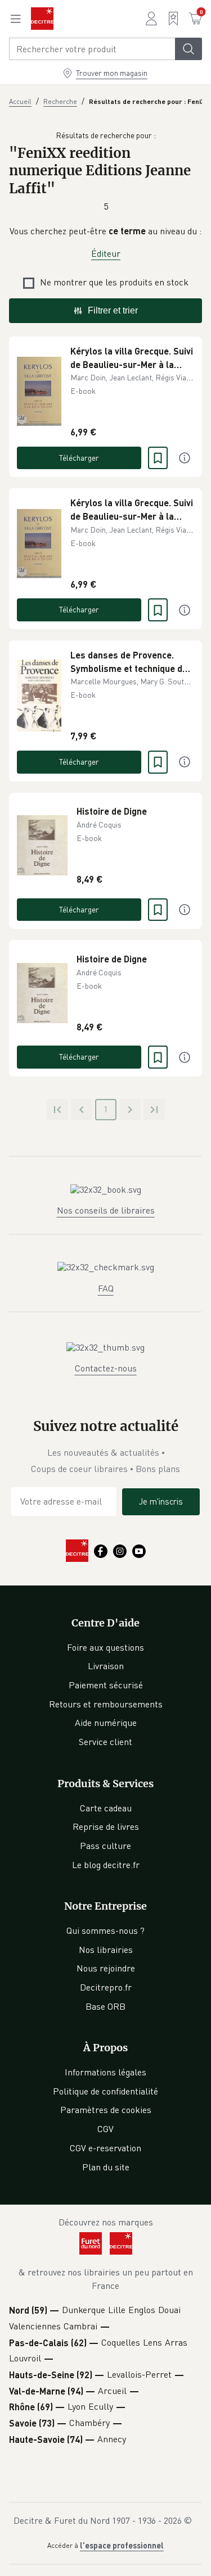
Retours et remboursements (106, 1704)
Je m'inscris (161, 1501)
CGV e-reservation (105, 2148)
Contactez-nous (106, 1368)
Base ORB (105, 2006)
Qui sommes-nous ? (105, 1930)
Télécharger (79, 458)
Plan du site (106, 2167)
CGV (105, 2129)
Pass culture (105, 1846)
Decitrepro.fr (106, 1987)
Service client (105, 1742)
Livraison (106, 1666)
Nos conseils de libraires (106, 1210)
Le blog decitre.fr (106, 1865)
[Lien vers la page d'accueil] (42, 19)
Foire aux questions (105, 1647)
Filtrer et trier (113, 310)
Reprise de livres (106, 1827)
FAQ (106, 1288)
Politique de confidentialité (105, 2091)
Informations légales (105, 2072)
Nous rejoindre (106, 1968)
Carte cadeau (106, 1808)
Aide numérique (106, 1723)
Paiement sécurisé (106, 1685)
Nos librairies (106, 1950)
